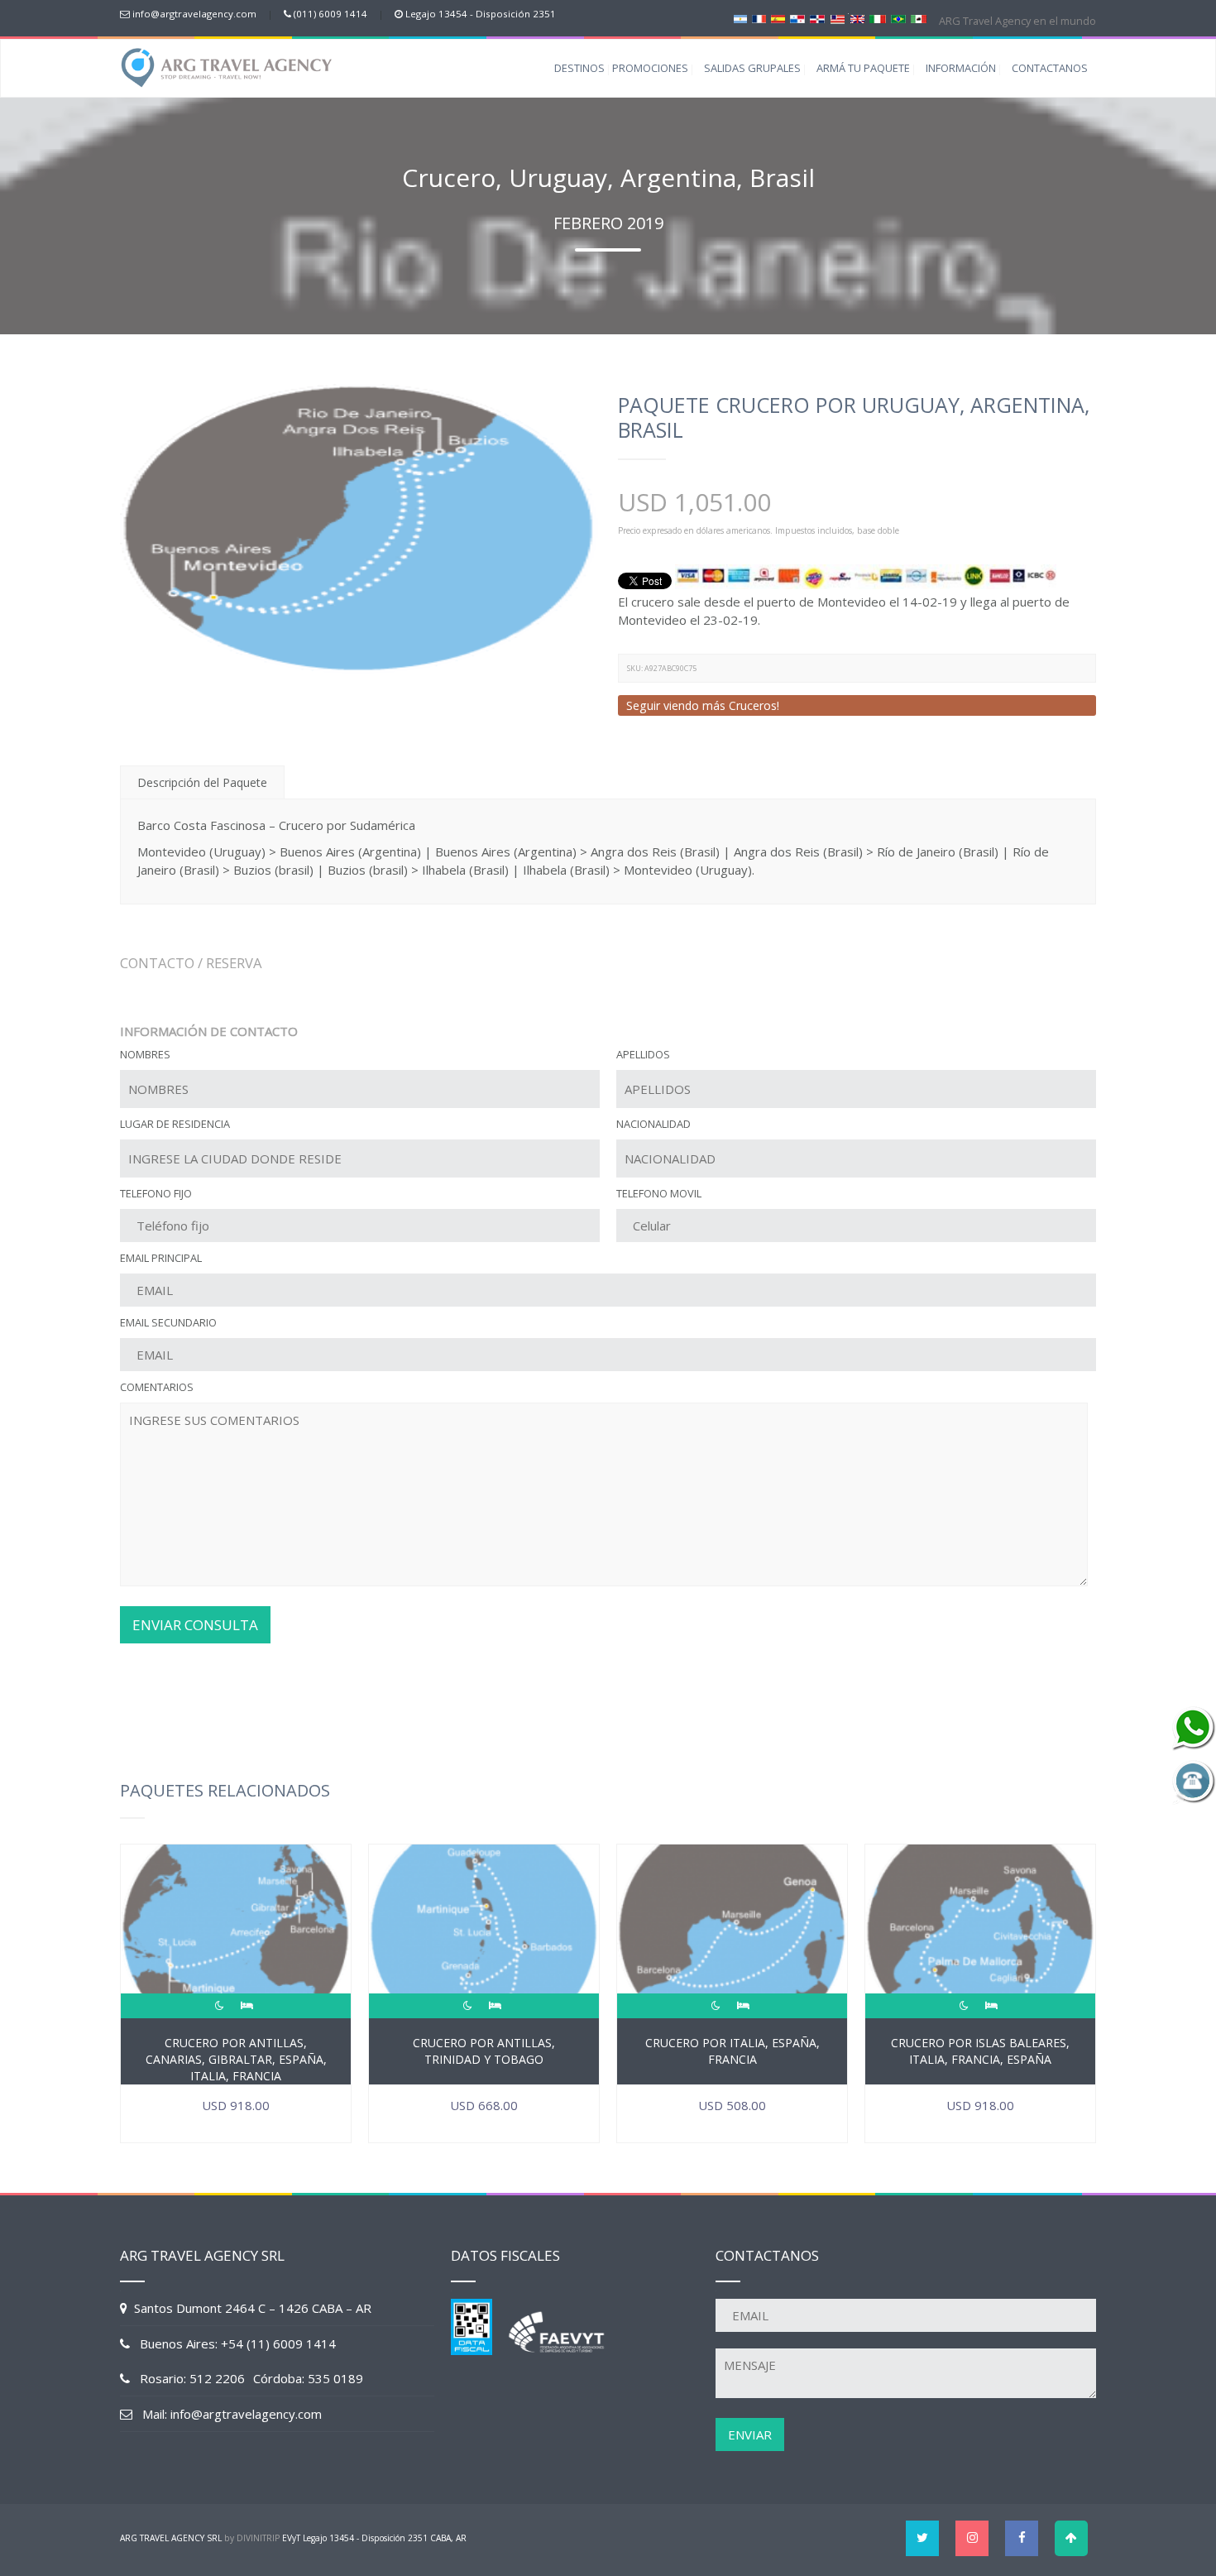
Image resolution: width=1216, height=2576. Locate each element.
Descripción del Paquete (202, 782)
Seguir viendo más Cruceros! (703, 705)
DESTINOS (579, 68)
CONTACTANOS (1050, 68)
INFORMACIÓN (961, 68)
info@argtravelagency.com (194, 14)
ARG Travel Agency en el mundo (1016, 21)
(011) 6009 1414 (330, 14)
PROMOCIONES (650, 68)
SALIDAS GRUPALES (752, 68)
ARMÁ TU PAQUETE (863, 68)
